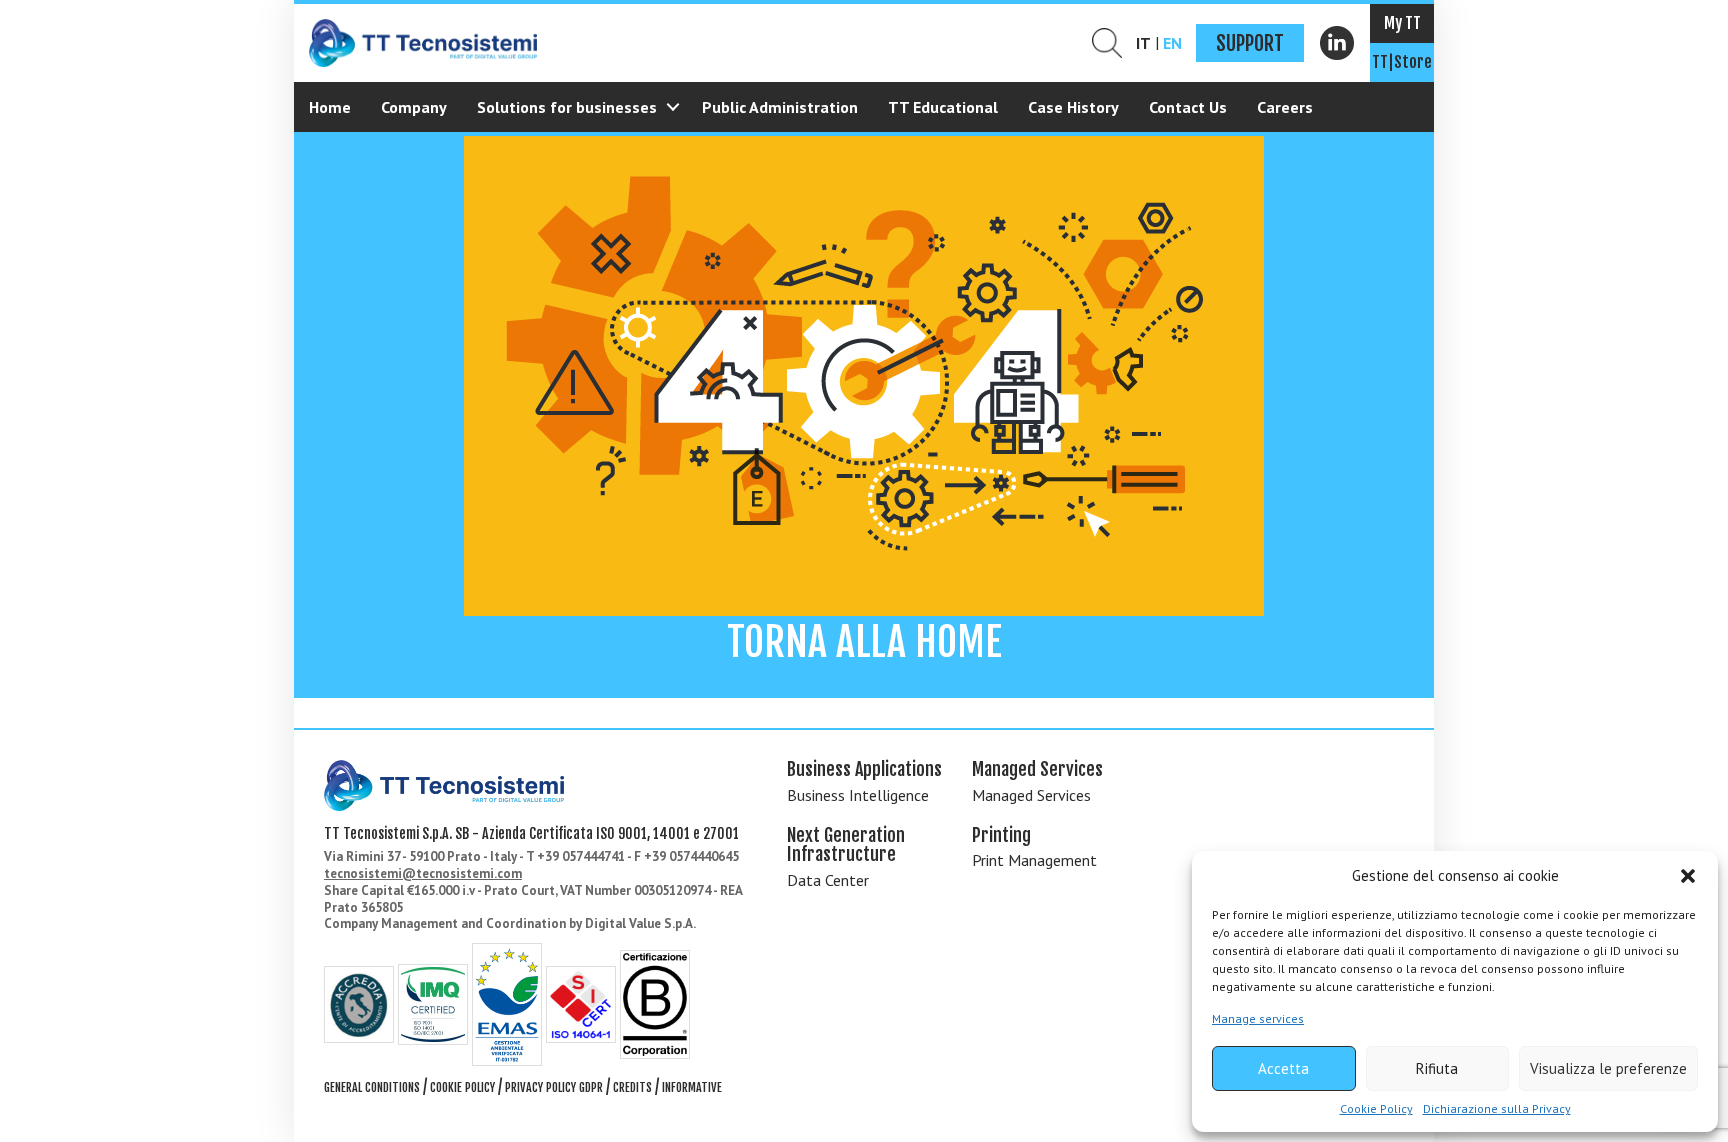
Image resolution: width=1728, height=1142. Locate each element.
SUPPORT (1250, 43)
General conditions (372, 1087)
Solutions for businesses (567, 107)
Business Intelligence (858, 795)
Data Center (828, 880)
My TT (1402, 23)
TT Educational (943, 107)
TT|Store (1402, 62)
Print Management (1034, 860)
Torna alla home (864, 642)
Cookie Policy (1376, 1108)
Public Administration (780, 107)
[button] (1688, 876)
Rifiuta (1437, 1068)
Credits (632, 1087)
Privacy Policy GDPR (554, 1087)
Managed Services (1031, 795)
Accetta (1283, 1068)
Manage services (1258, 1018)
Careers (1285, 107)
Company (414, 107)
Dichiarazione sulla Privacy (1497, 1108)
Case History (1073, 107)
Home (330, 107)
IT (1143, 43)
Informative (692, 1087)
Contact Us (1188, 107)
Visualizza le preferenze (1608, 1068)
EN (1172, 43)
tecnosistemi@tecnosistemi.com (423, 873)
